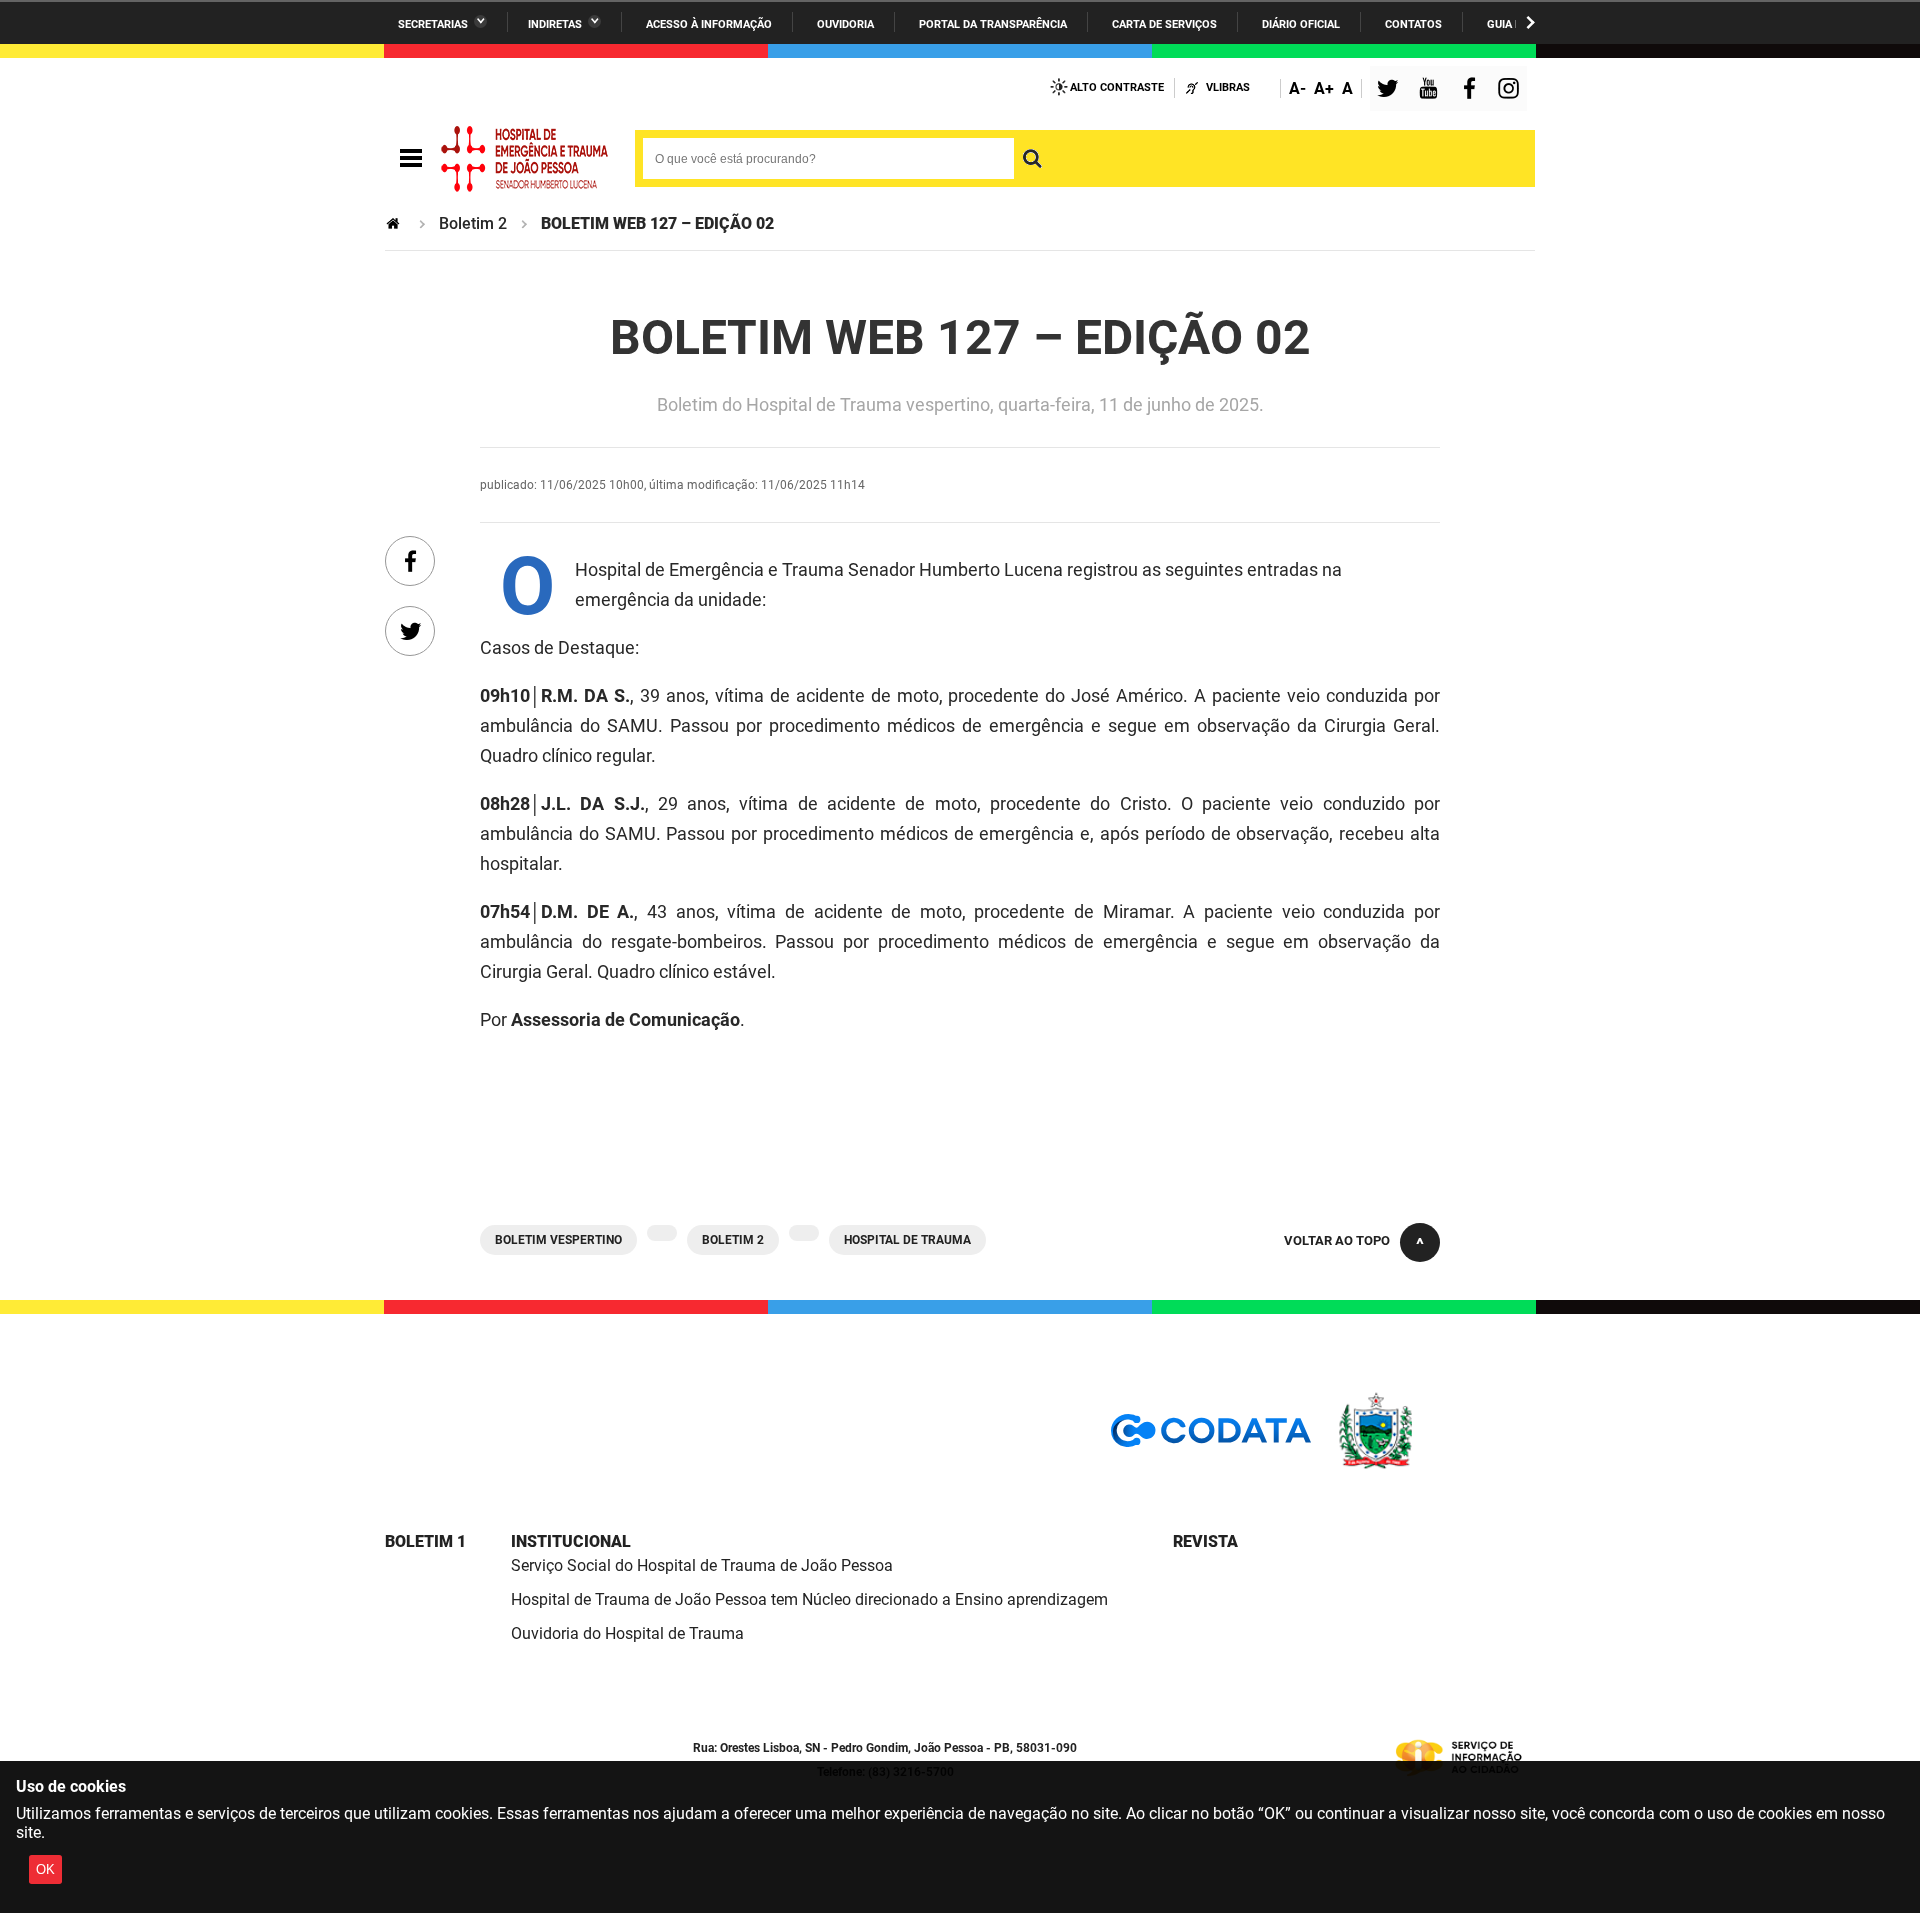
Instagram (1511, 90)
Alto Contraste (1117, 87)
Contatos (1413, 24)
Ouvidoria (845, 24)
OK (45, 1869)
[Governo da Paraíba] (1435, 1465)
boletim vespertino (558, 1240)
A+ (1324, 88)
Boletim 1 (425, 1541)
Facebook (1474, 90)
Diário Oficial (1301, 24)
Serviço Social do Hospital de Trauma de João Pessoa (702, 1565)
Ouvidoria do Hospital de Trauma (627, 1633)
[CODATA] (1211, 1437)
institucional (571, 1541)
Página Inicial (395, 223)
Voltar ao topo (1337, 1240)
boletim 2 (733, 1240)
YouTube (1430, 90)
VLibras (1228, 87)
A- (1297, 88)
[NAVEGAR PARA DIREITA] (1530, 22)
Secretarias (433, 24)
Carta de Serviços (1164, 24)
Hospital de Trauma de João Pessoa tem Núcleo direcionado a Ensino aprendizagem (809, 1599)
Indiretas (555, 24)
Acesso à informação (709, 24)
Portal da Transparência (993, 24)
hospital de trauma (907, 1240)
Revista (1205, 1541)
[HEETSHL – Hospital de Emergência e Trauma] (525, 159)
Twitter (1391, 90)
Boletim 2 (473, 223)
